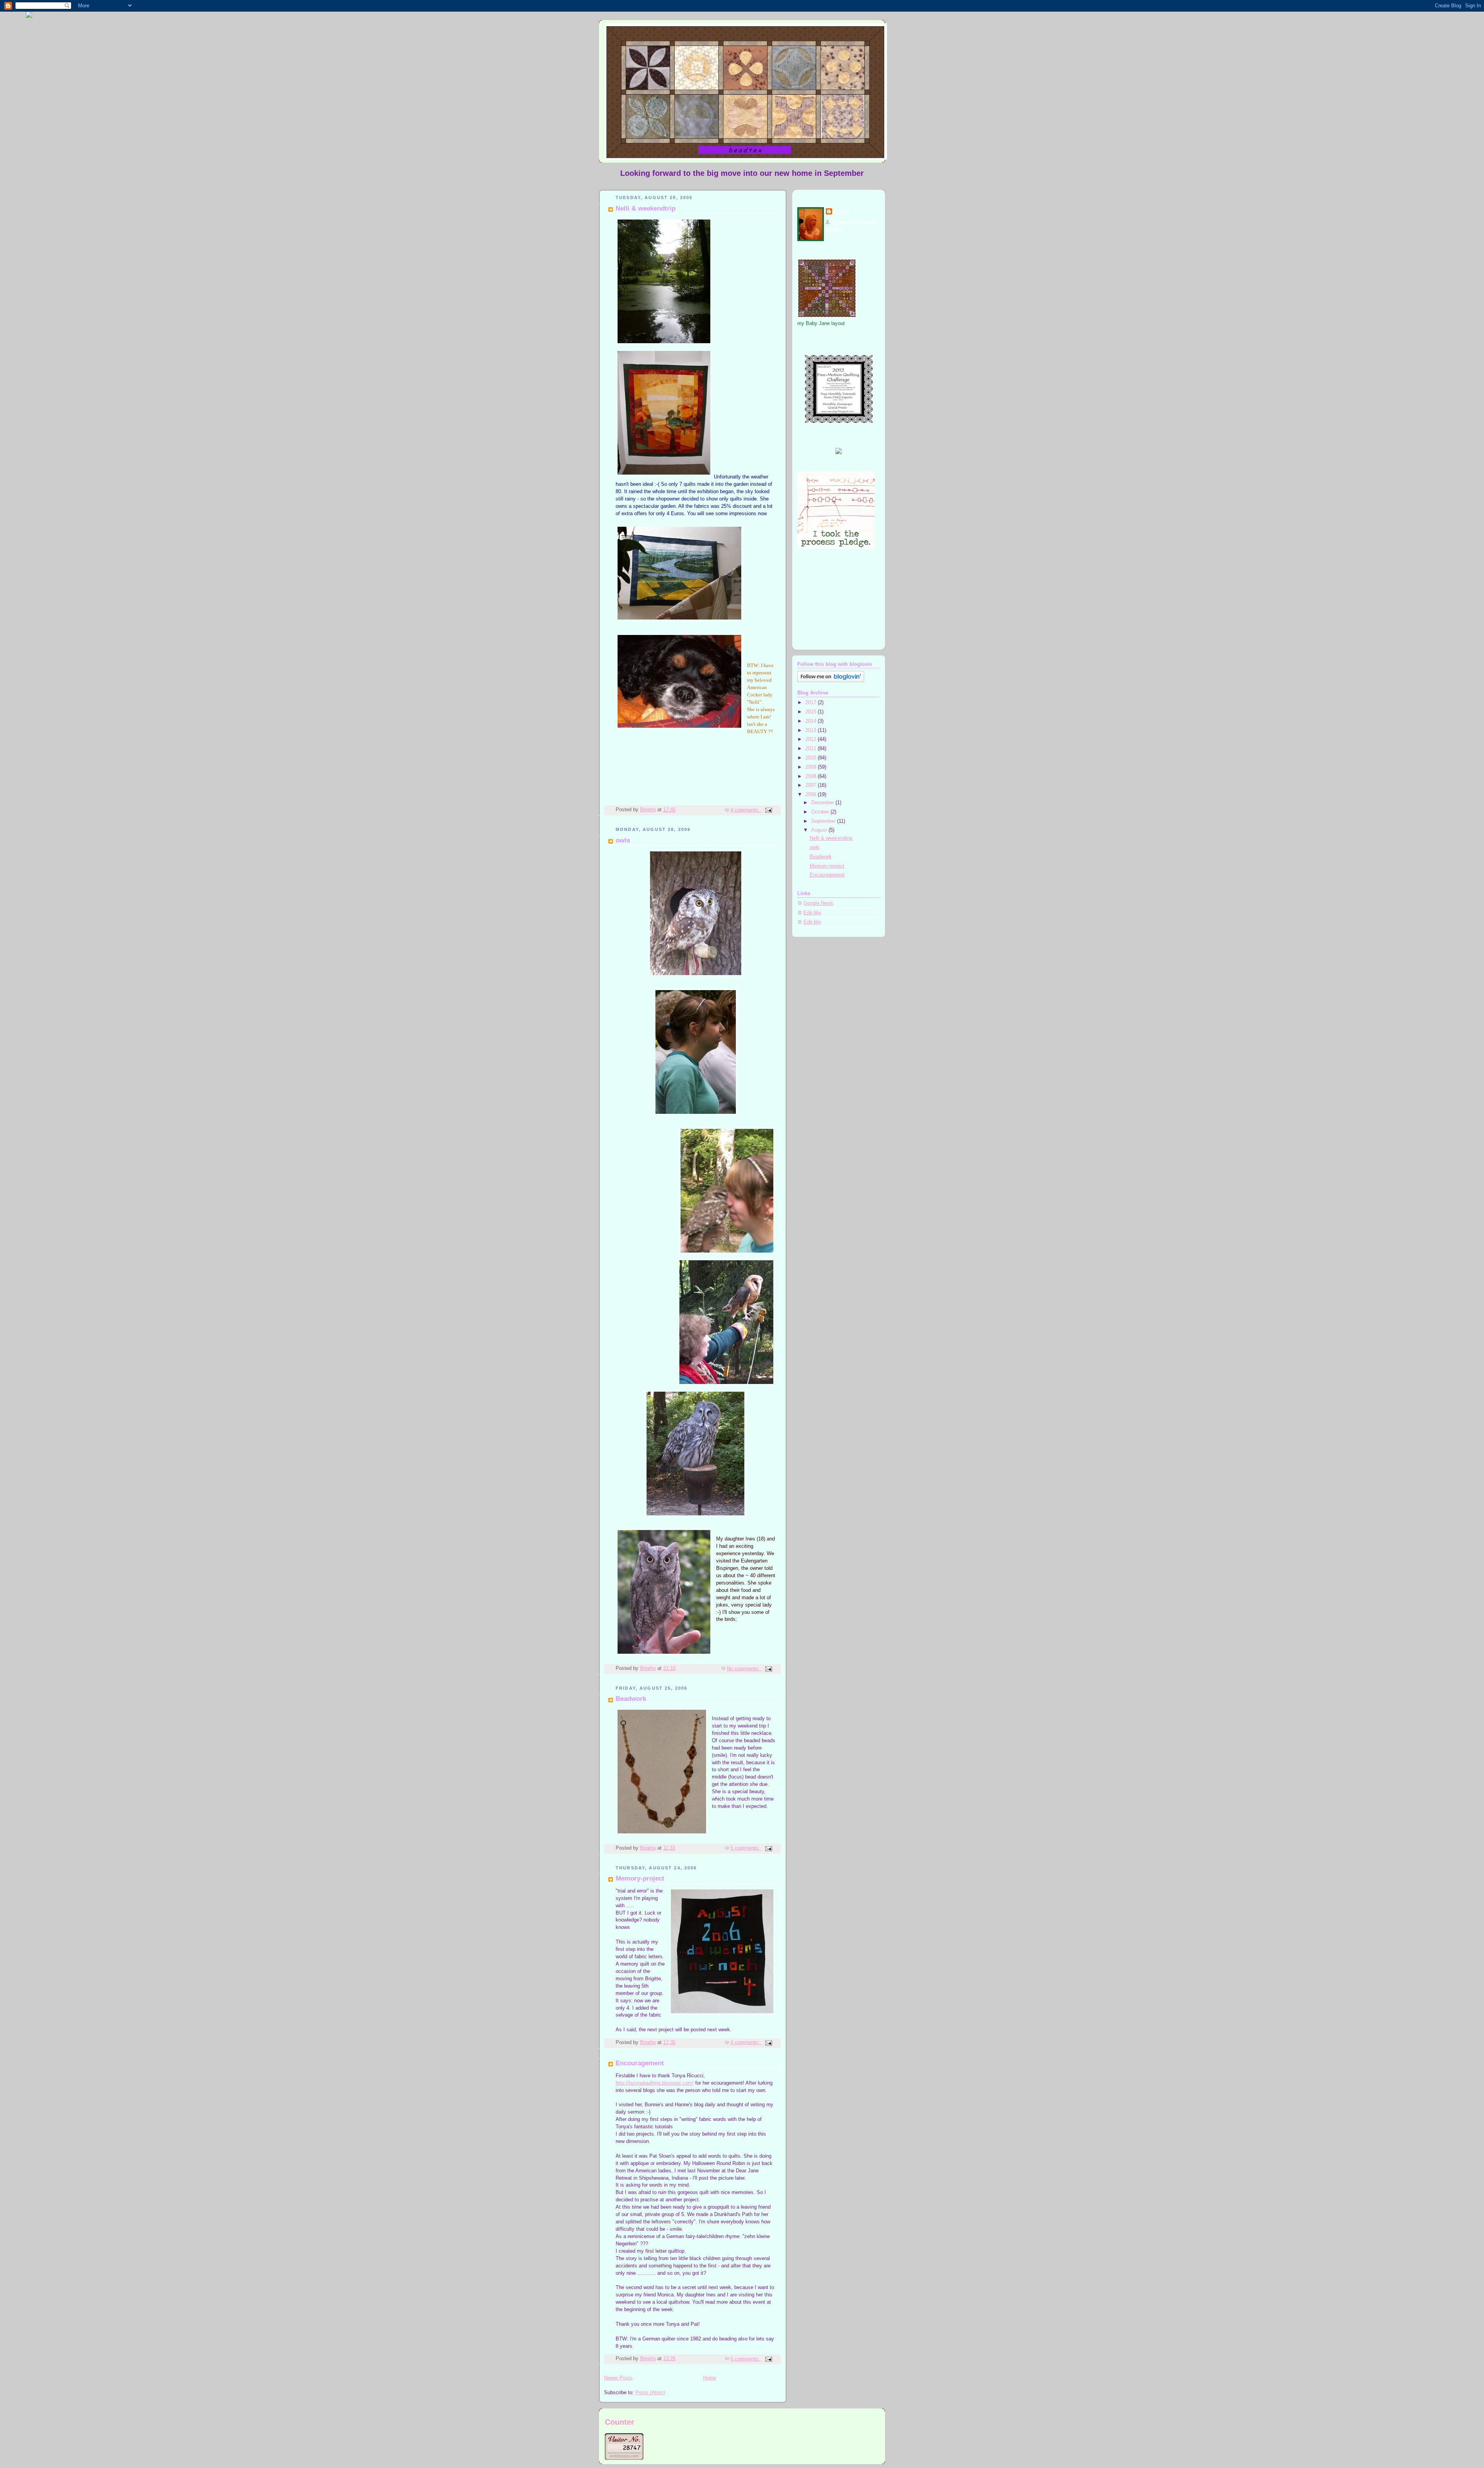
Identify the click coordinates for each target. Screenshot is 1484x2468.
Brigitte (842, 212)
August (820, 830)
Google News (818, 903)
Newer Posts (618, 2378)
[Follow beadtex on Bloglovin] (831, 681)
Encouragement (640, 2063)
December (823, 803)
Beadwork (631, 1699)
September (824, 821)
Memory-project (640, 1878)
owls (623, 840)
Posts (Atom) (650, 2393)
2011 (812, 749)
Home (710, 2378)
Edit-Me (812, 913)
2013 (812, 730)
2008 (812, 776)
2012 (812, 739)
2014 (812, 721)
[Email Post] (768, 810)
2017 (812, 703)
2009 (812, 767)
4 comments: (746, 810)
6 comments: (746, 2359)
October (821, 812)
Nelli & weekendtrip (646, 209)
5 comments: (746, 1848)
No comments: (744, 1669)
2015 (812, 712)
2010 (812, 758)
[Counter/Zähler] (624, 2458)
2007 (812, 785)
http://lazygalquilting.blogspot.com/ (655, 2083)
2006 (812, 795)
